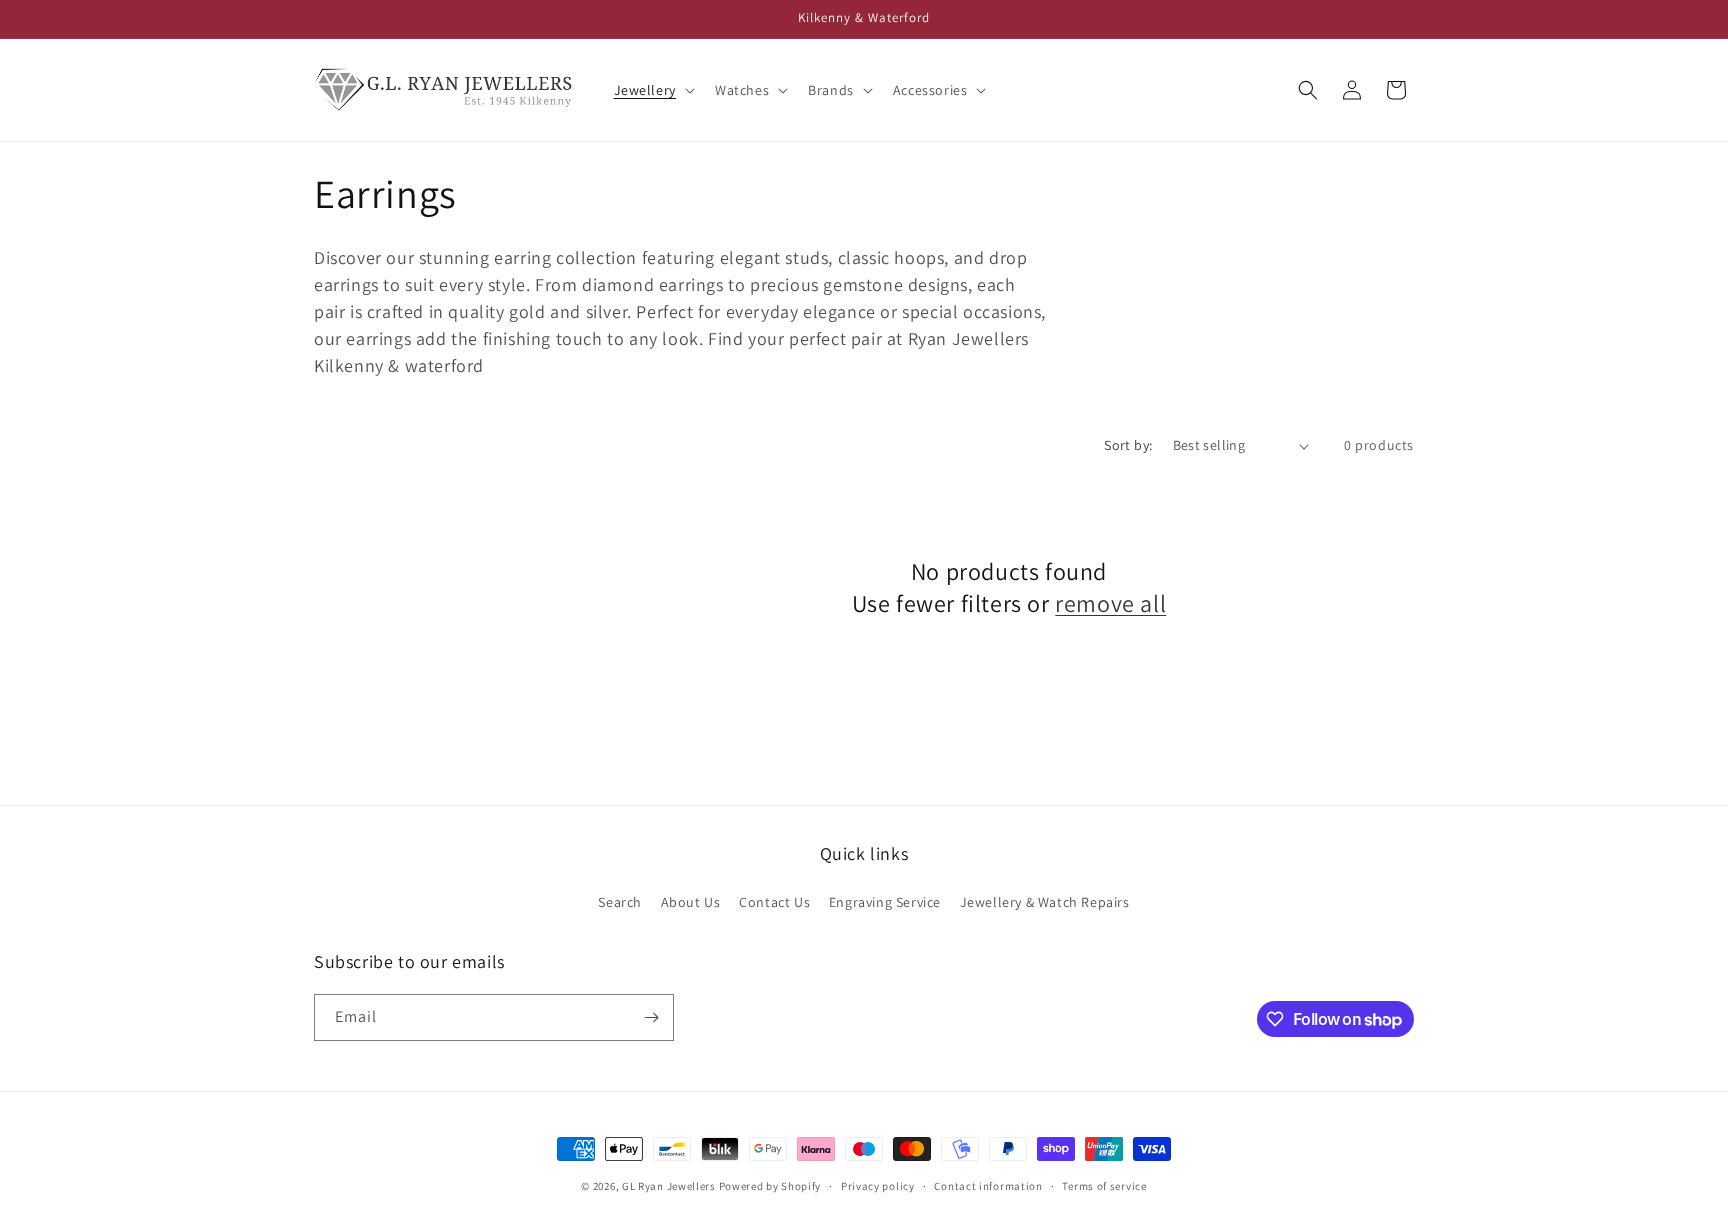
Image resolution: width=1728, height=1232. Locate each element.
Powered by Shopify (770, 1186)
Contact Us (774, 902)
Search (620, 902)
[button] (652, 90)
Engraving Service (885, 902)
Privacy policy (878, 1186)
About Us (691, 902)
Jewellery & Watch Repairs (1045, 902)
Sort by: (1128, 445)
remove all (1110, 603)
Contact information (988, 1186)
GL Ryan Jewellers (669, 1186)
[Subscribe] (651, 1017)
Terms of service (1104, 1186)
